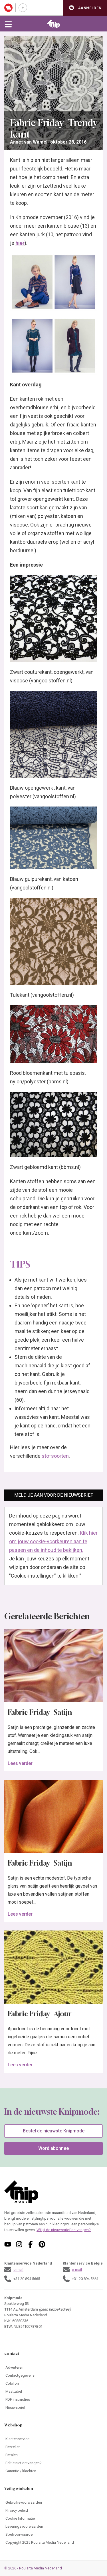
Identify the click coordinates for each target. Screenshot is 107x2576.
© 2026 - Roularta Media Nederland (33, 2568)
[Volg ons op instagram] (19, 2244)
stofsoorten (55, 1456)
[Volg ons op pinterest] (42, 2244)
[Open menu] (8, 24)
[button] (85, 8)
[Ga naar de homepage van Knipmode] (53, 24)
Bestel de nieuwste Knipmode (54, 2131)
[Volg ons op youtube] (8, 2244)
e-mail (18, 2270)
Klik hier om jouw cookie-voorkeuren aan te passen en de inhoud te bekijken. (53, 1541)
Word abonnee (53, 2148)
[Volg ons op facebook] (31, 2244)
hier (20, 243)
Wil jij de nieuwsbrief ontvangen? (64, 2230)
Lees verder (20, 1763)
